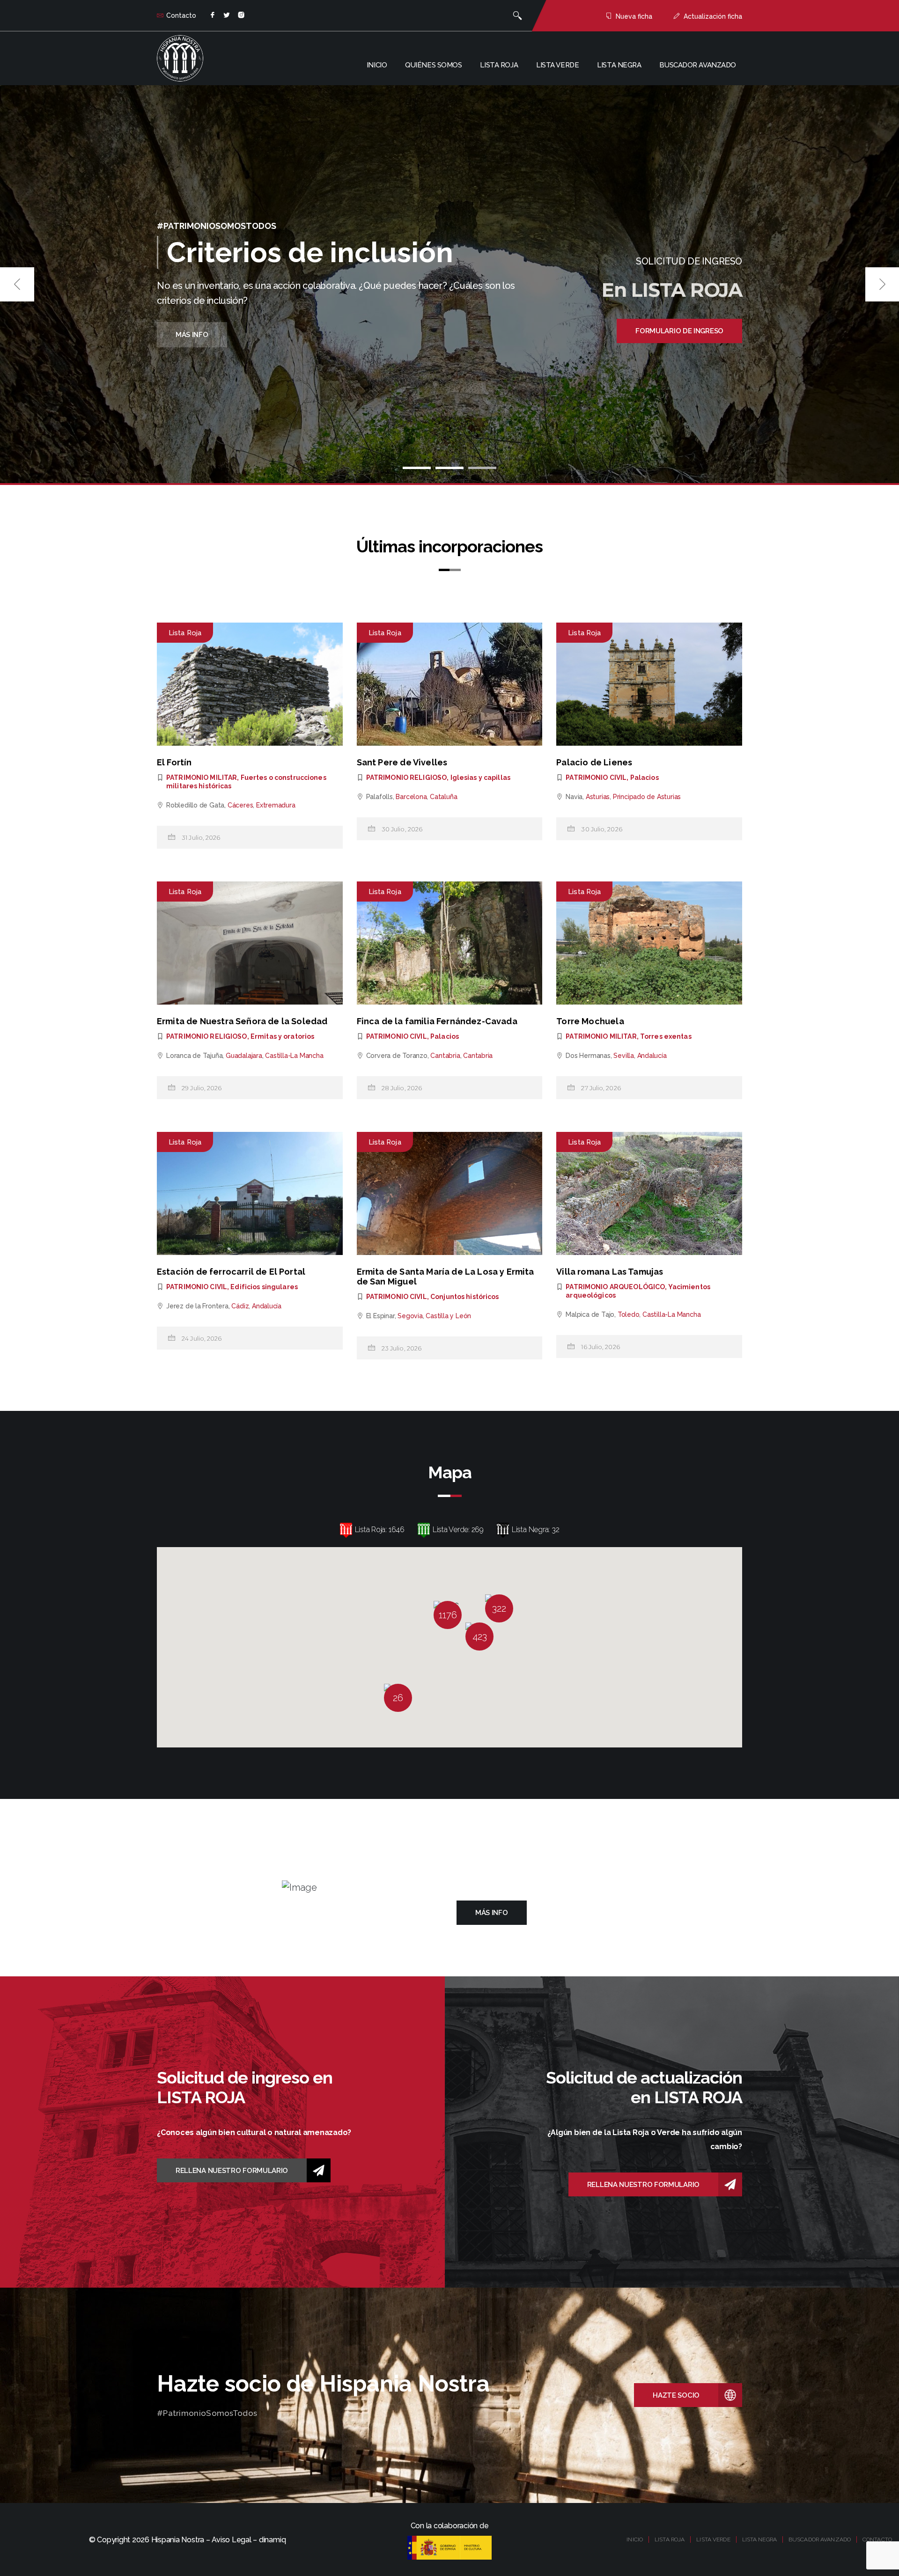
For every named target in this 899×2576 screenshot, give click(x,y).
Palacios (645, 778)
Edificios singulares (264, 1287)
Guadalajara (244, 1056)
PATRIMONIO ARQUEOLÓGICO (615, 1287)
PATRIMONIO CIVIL (596, 778)
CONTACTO (877, 2539)
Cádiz (240, 1306)
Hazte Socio (676, 2395)
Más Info (192, 335)
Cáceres (240, 805)
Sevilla (624, 1056)
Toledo (629, 1314)
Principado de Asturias (647, 797)
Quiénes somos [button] (433, 65)
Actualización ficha (713, 16)
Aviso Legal (231, 2540)
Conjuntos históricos (465, 1297)
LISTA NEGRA (759, 2539)
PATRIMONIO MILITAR (202, 778)
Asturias (598, 797)
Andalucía (652, 1056)
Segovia (410, 1316)
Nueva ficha (634, 16)
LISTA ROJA (670, 2539)
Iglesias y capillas (480, 778)
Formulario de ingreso (679, 331)
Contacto (181, 15)
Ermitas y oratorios (282, 1036)
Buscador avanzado (698, 65)
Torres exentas (666, 1036)
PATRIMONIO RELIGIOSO (407, 778)
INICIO (635, 2539)
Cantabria (445, 1056)
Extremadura (276, 805)
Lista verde (557, 65)
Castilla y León (448, 1316)
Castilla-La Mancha (294, 1056)
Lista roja (499, 65)
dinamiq (272, 2540)
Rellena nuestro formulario (232, 2171)
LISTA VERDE (713, 2539)
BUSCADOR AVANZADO (820, 2539)
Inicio (377, 65)
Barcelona (411, 797)
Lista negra (619, 65)
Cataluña (443, 797)
